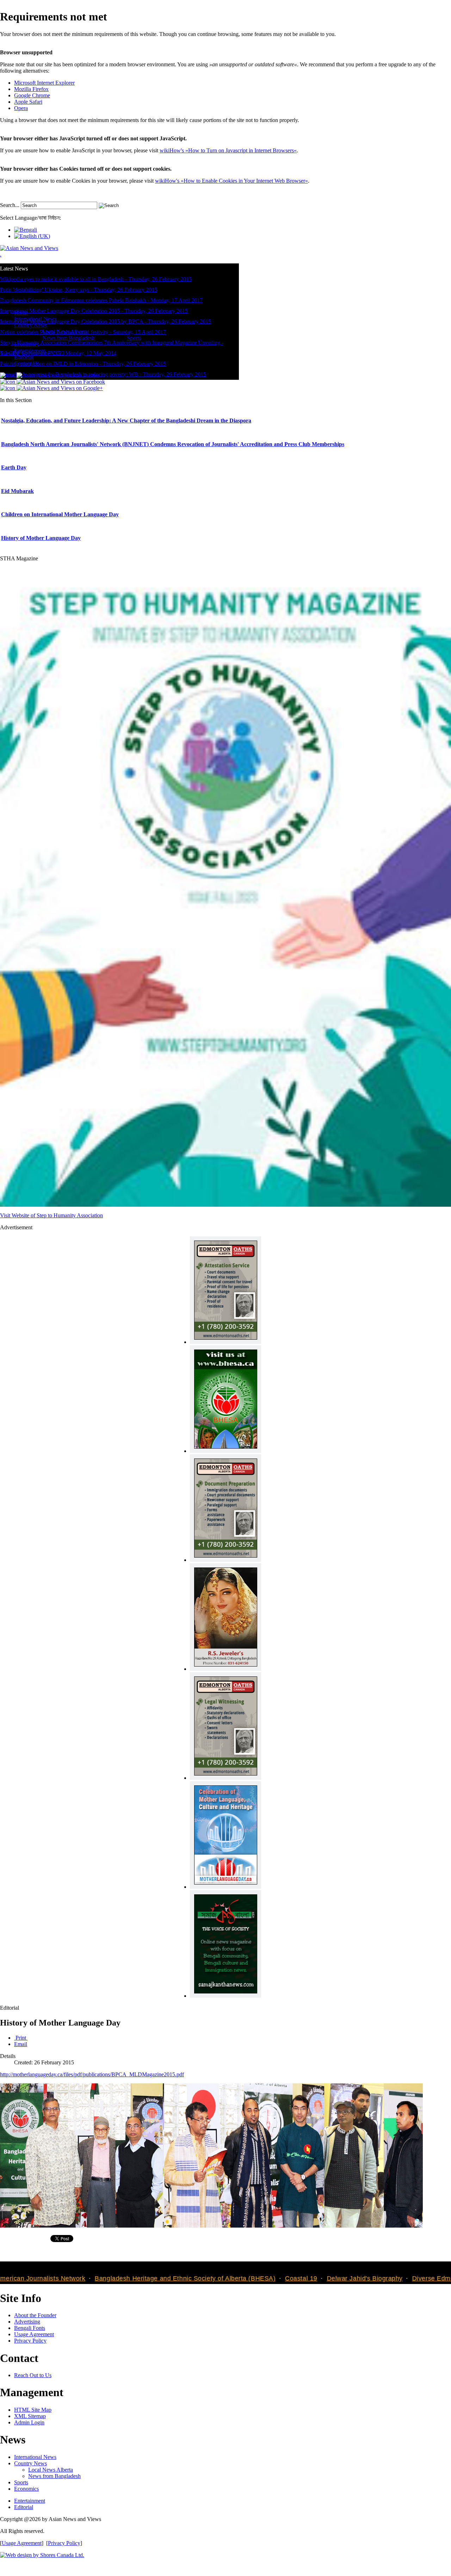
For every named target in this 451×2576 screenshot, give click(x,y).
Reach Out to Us (33, 2375)
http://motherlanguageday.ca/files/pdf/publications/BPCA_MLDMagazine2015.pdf (92, 2074)
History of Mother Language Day (41, 538)
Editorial (24, 2507)
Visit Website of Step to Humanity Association (51, 1215)
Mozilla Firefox (31, 89)
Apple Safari (28, 102)
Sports (21, 2482)
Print (21, 2038)
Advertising (27, 2322)
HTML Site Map (33, 2410)
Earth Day (14, 467)
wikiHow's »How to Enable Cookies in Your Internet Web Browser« (231, 181)
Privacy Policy (30, 2341)
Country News (30, 2463)
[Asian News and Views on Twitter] (50, 375)
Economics (26, 2489)
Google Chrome (32, 95)
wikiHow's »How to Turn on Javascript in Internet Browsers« (228, 150)
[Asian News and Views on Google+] (51, 388)
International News (35, 2457)
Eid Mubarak (17, 491)
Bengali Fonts (30, 2328)
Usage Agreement (34, 2334)
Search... (10, 205)
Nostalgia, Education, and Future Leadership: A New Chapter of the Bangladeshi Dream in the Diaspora (126, 421)
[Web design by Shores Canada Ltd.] (42, 2555)
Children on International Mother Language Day (60, 514)
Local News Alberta (51, 2470)
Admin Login (29, 2422)
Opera (21, 108)
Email (21, 2044)
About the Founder (35, 2315)
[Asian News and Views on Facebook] (52, 382)
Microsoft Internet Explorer (44, 83)
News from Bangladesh (54, 2476)
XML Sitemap (30, 2416)
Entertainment (30, 2501)
